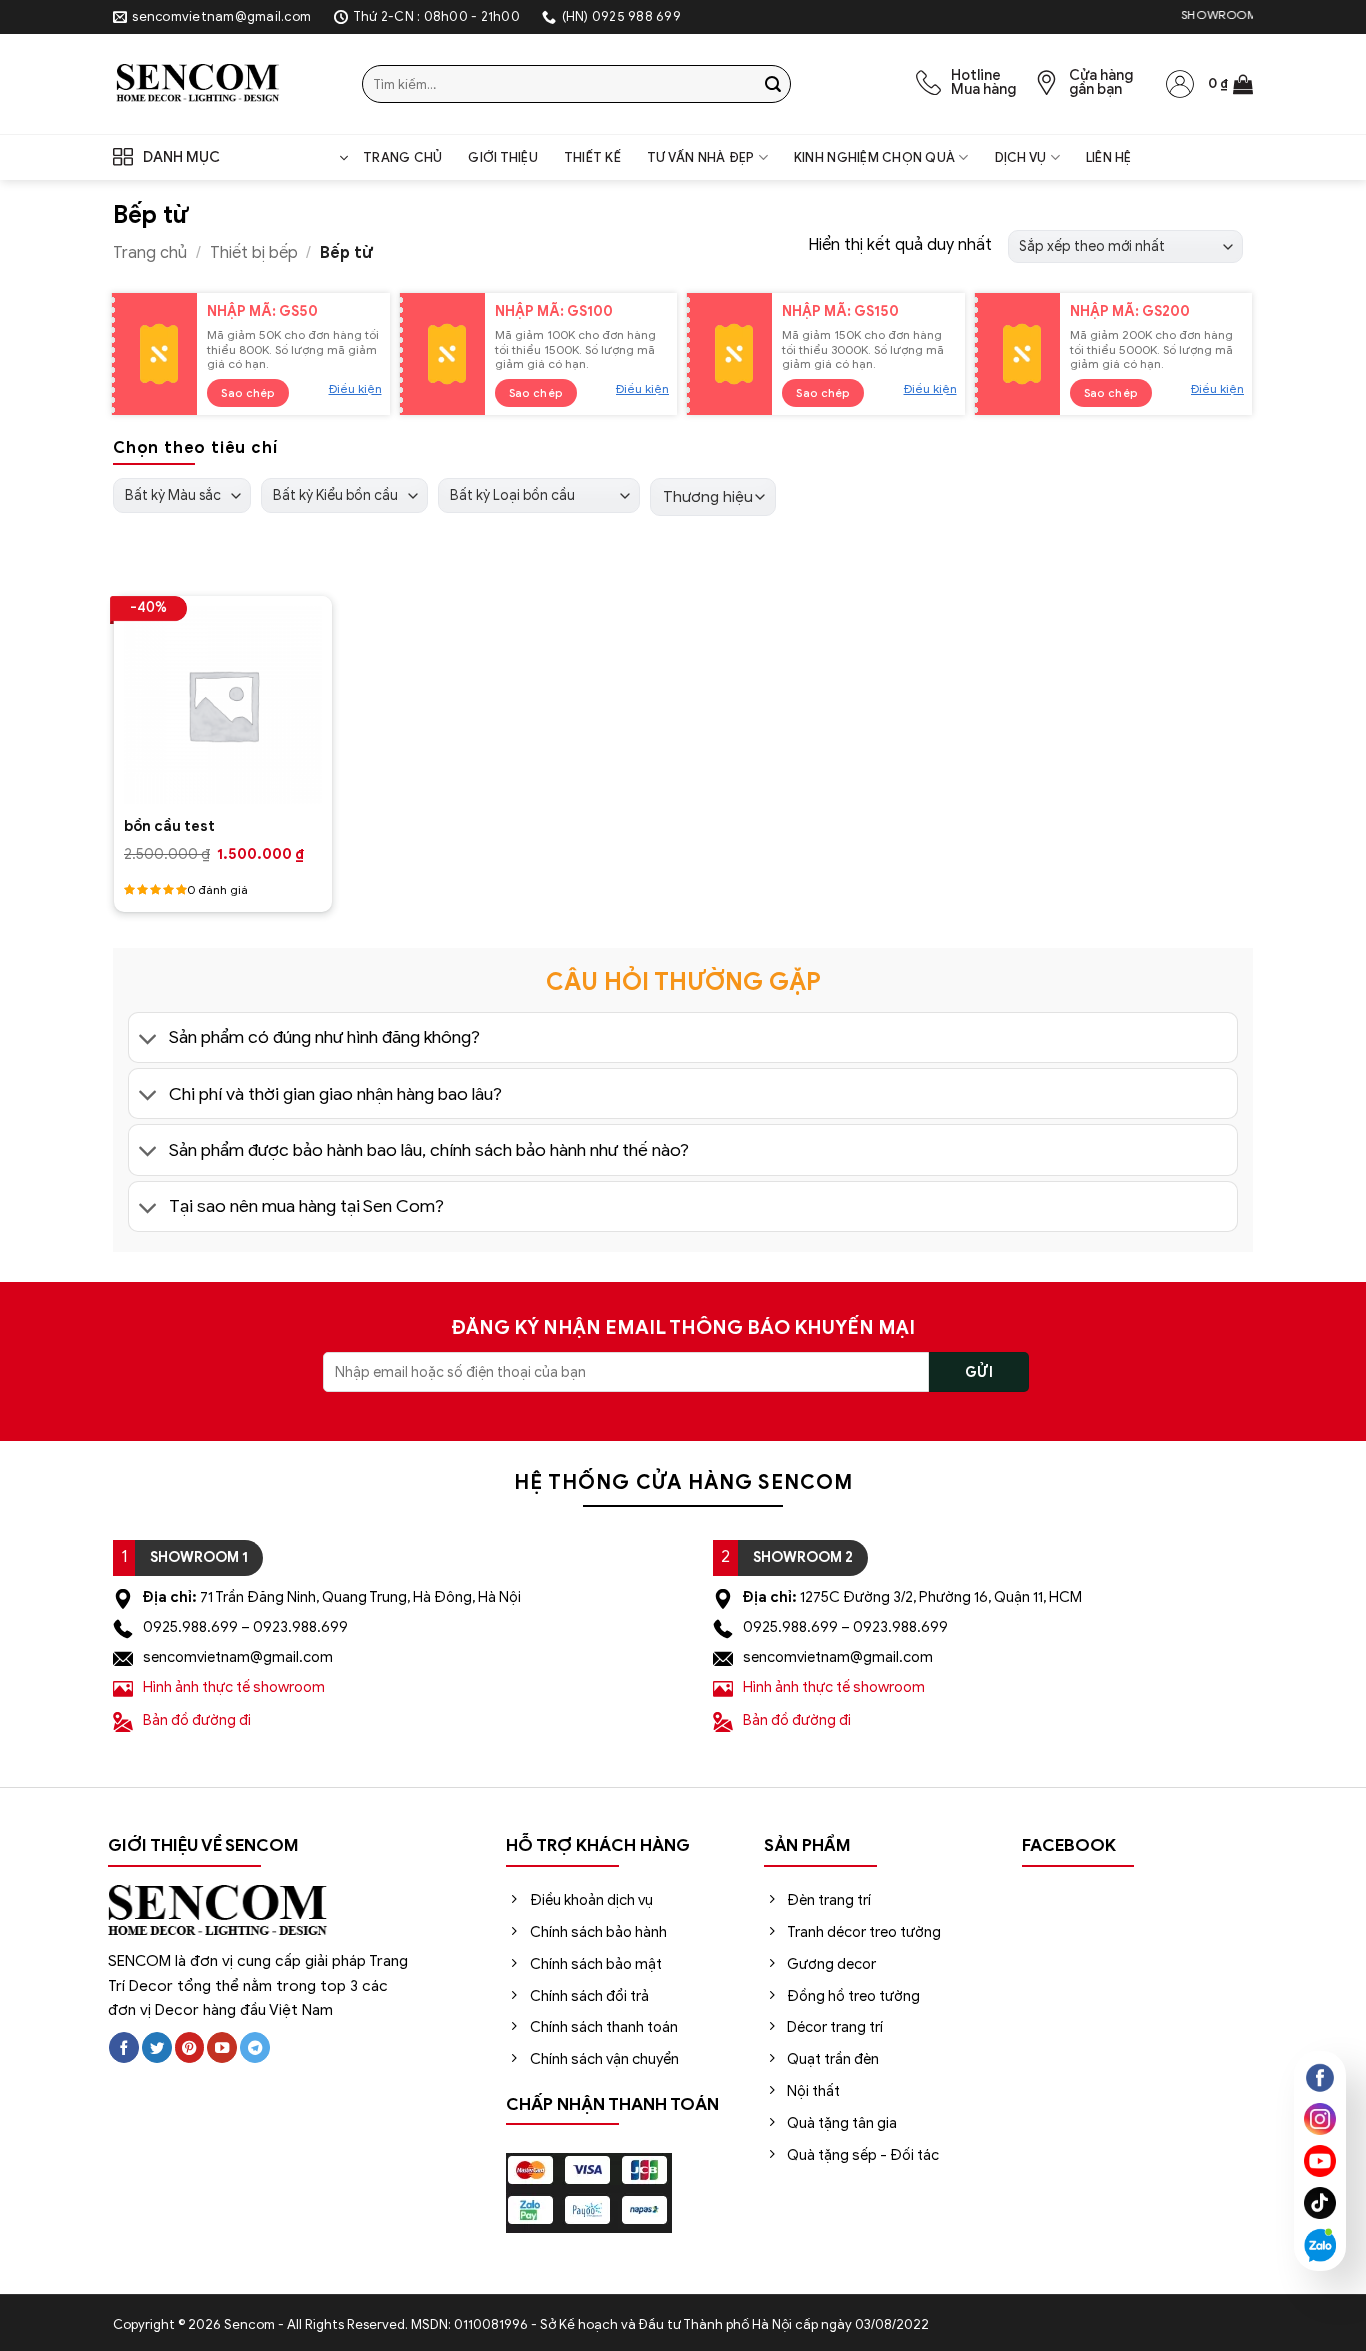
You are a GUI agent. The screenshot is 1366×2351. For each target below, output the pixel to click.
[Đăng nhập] (1180, 84)
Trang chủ (402, 158)
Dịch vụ (1021, 158)
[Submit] (773, 84)
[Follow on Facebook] (124, 2047)
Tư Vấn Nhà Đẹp (701, 158)
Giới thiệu (503, 158)
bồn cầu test (169, 826)
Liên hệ (1109, 158)
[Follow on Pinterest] (190, 2047)
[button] (1230, 84)
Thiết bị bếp (254, 253)
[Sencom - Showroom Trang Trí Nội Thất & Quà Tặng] (222, 84)
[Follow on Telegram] (255, 2047)
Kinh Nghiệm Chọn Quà (874, 158)
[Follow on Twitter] (157, 2047)
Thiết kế (592, 158)
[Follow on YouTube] (222, 2047)
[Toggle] (148, 1039)
